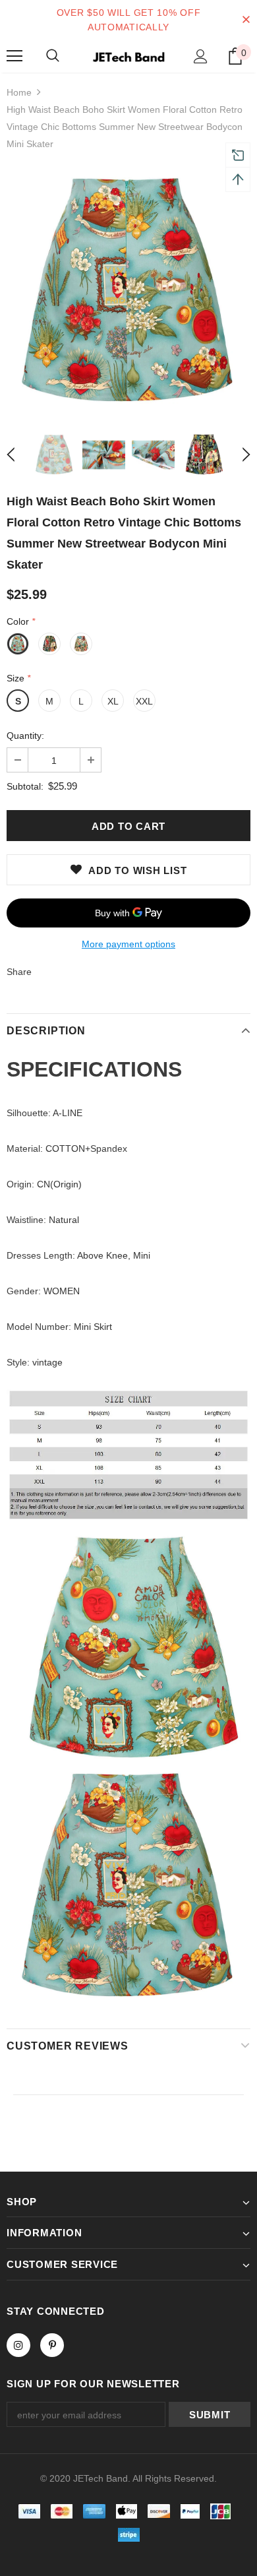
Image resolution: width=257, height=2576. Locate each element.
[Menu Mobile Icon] (14, 56)
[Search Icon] (53, 56)
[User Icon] (201, 56)
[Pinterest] (52, 2345)
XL (113, 701)
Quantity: (25, 736)
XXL (144, 701)
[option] (128, 292)
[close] (246, 20)
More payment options (128, 944)
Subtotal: (25, 786)
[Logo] (128, 55)
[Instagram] (18, 2345)
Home (19, 92)
